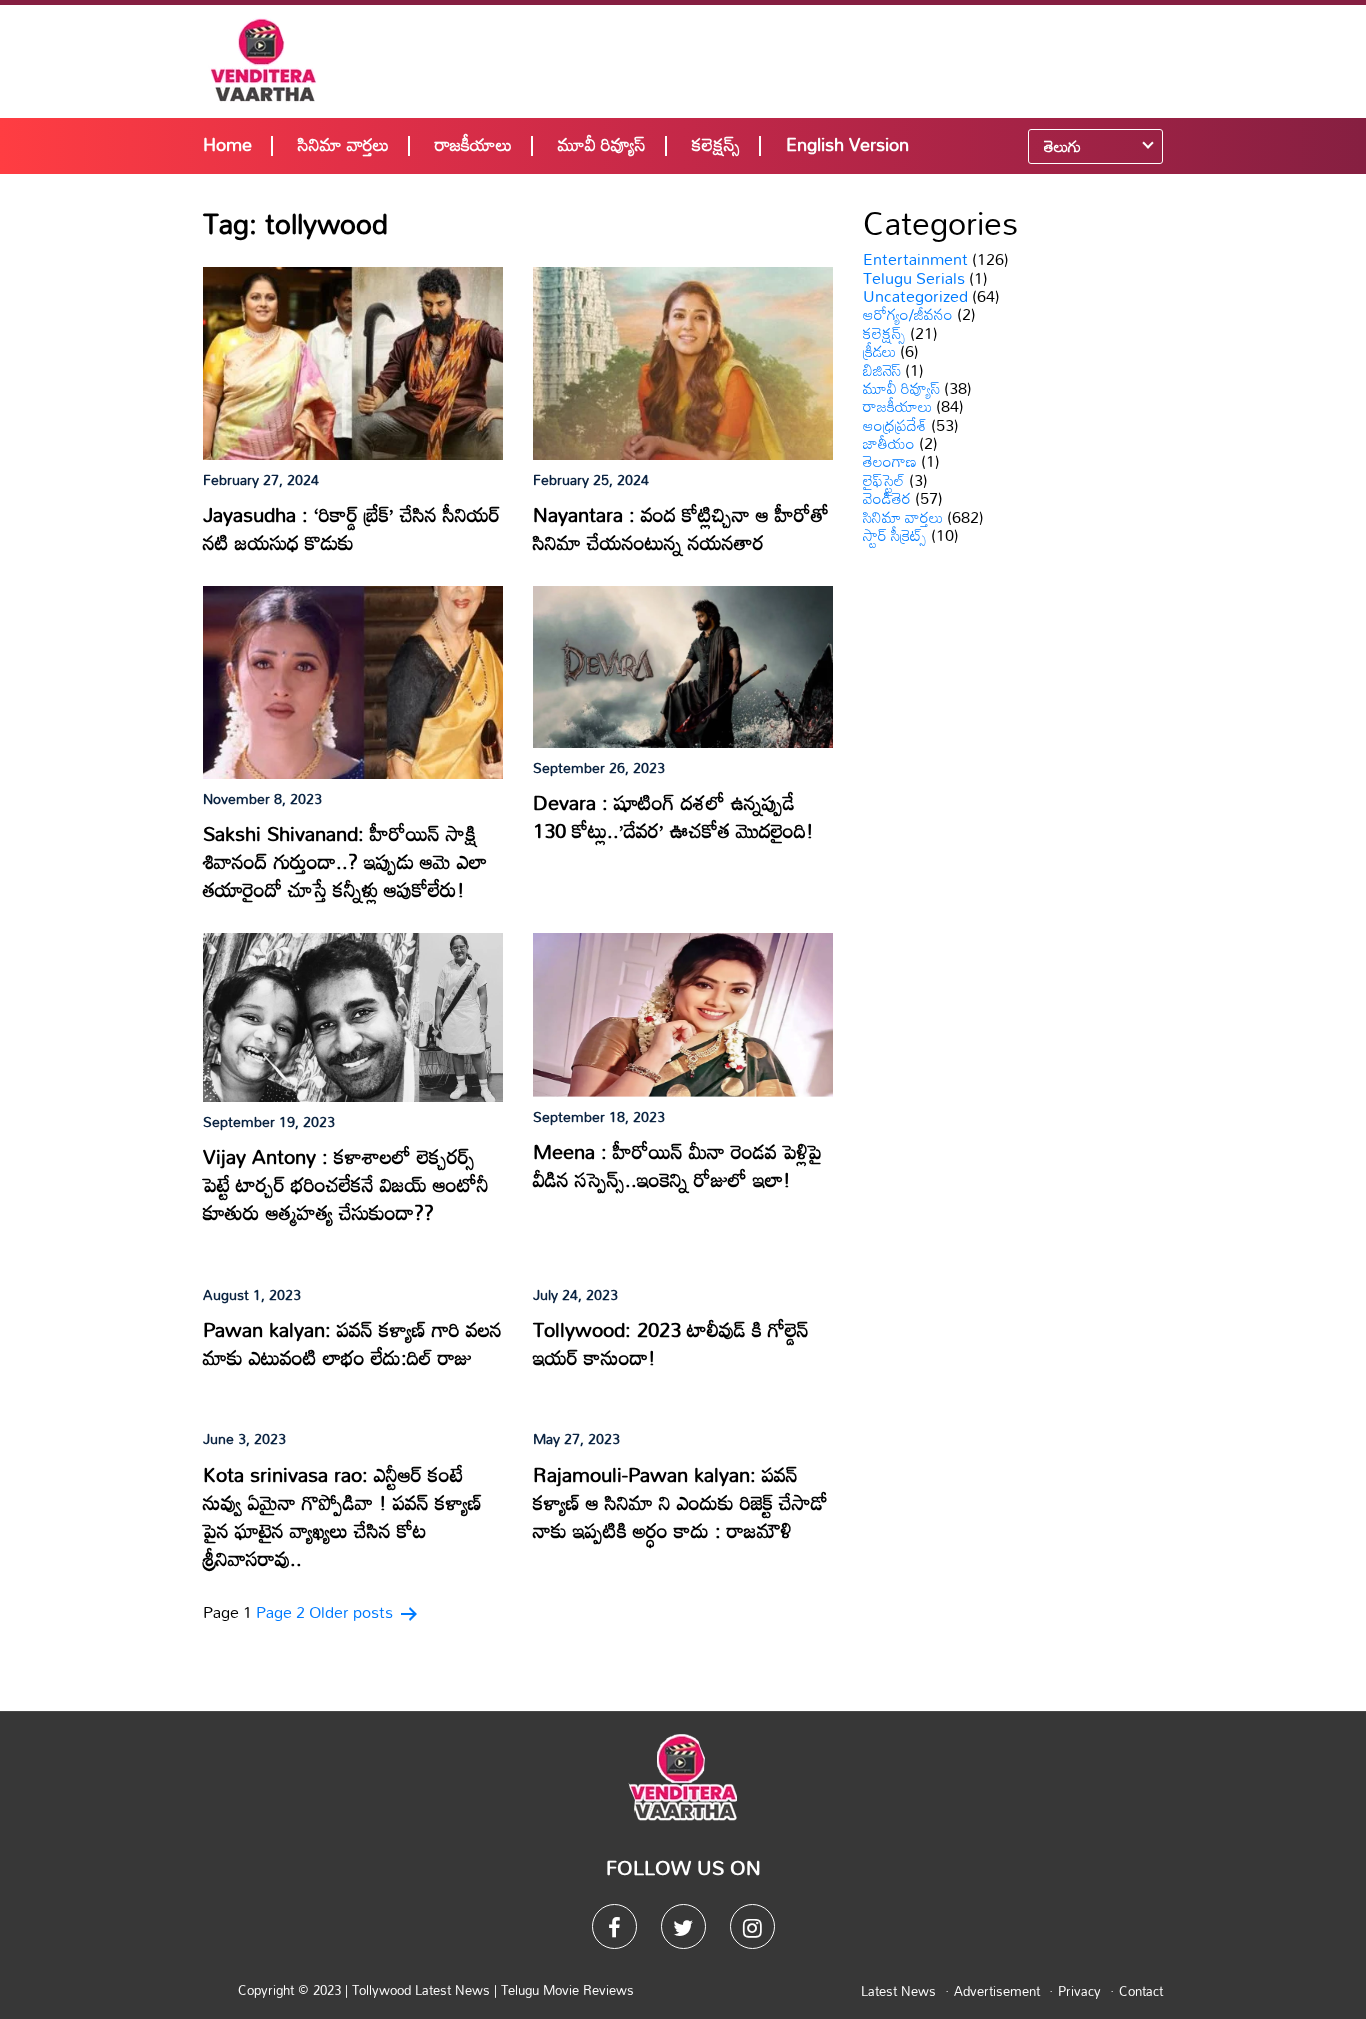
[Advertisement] (815, 60)
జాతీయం (889, 443)
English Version (847, 144)
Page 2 (280, 1612)
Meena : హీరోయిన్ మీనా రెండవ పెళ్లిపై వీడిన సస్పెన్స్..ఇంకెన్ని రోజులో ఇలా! (677, 1165)
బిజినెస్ (882, 370)
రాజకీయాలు (473, 144)
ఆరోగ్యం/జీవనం (908, 314)
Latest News (898, 1991)
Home (227, 144)
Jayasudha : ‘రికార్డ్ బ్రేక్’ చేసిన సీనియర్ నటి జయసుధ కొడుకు (351, 528)
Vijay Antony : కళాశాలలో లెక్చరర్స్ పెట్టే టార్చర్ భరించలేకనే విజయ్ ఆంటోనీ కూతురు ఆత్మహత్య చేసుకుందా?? (346, 1184)
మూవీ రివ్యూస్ (602, 144)
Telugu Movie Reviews (567, 1990)
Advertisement (997, 1991)
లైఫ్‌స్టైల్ (884, 480)
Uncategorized (915, 296)
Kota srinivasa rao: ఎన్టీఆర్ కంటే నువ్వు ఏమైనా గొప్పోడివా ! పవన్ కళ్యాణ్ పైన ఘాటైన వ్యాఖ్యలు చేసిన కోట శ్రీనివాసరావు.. (342, 1516)
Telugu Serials (914, 278)
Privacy (1079, 1991)
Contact (1141, 1991)
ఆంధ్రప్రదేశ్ (895, 425)
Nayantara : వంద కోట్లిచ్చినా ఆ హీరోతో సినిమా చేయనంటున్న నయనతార (681, 528)
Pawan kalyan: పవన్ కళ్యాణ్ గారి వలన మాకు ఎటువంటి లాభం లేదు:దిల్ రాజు (352, 1343)
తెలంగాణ (890, 461)
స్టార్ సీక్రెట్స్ (895, 535)
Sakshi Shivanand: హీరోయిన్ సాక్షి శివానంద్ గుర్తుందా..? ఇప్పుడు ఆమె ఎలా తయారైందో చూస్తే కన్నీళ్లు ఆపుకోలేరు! (345, 861)
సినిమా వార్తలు (343, 144)
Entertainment (915, 259)
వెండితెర (887, 498)
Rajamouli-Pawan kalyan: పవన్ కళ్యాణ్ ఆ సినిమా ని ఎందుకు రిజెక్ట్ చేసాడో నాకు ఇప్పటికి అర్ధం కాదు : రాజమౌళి (680, 1502)
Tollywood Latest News (423, 1990)
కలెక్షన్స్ (716, 144)
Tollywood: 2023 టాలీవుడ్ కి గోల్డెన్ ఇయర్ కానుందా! (671, 1343)
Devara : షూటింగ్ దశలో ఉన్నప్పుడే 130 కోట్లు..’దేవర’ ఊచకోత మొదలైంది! (673, 816)
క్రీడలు (879, 351)
